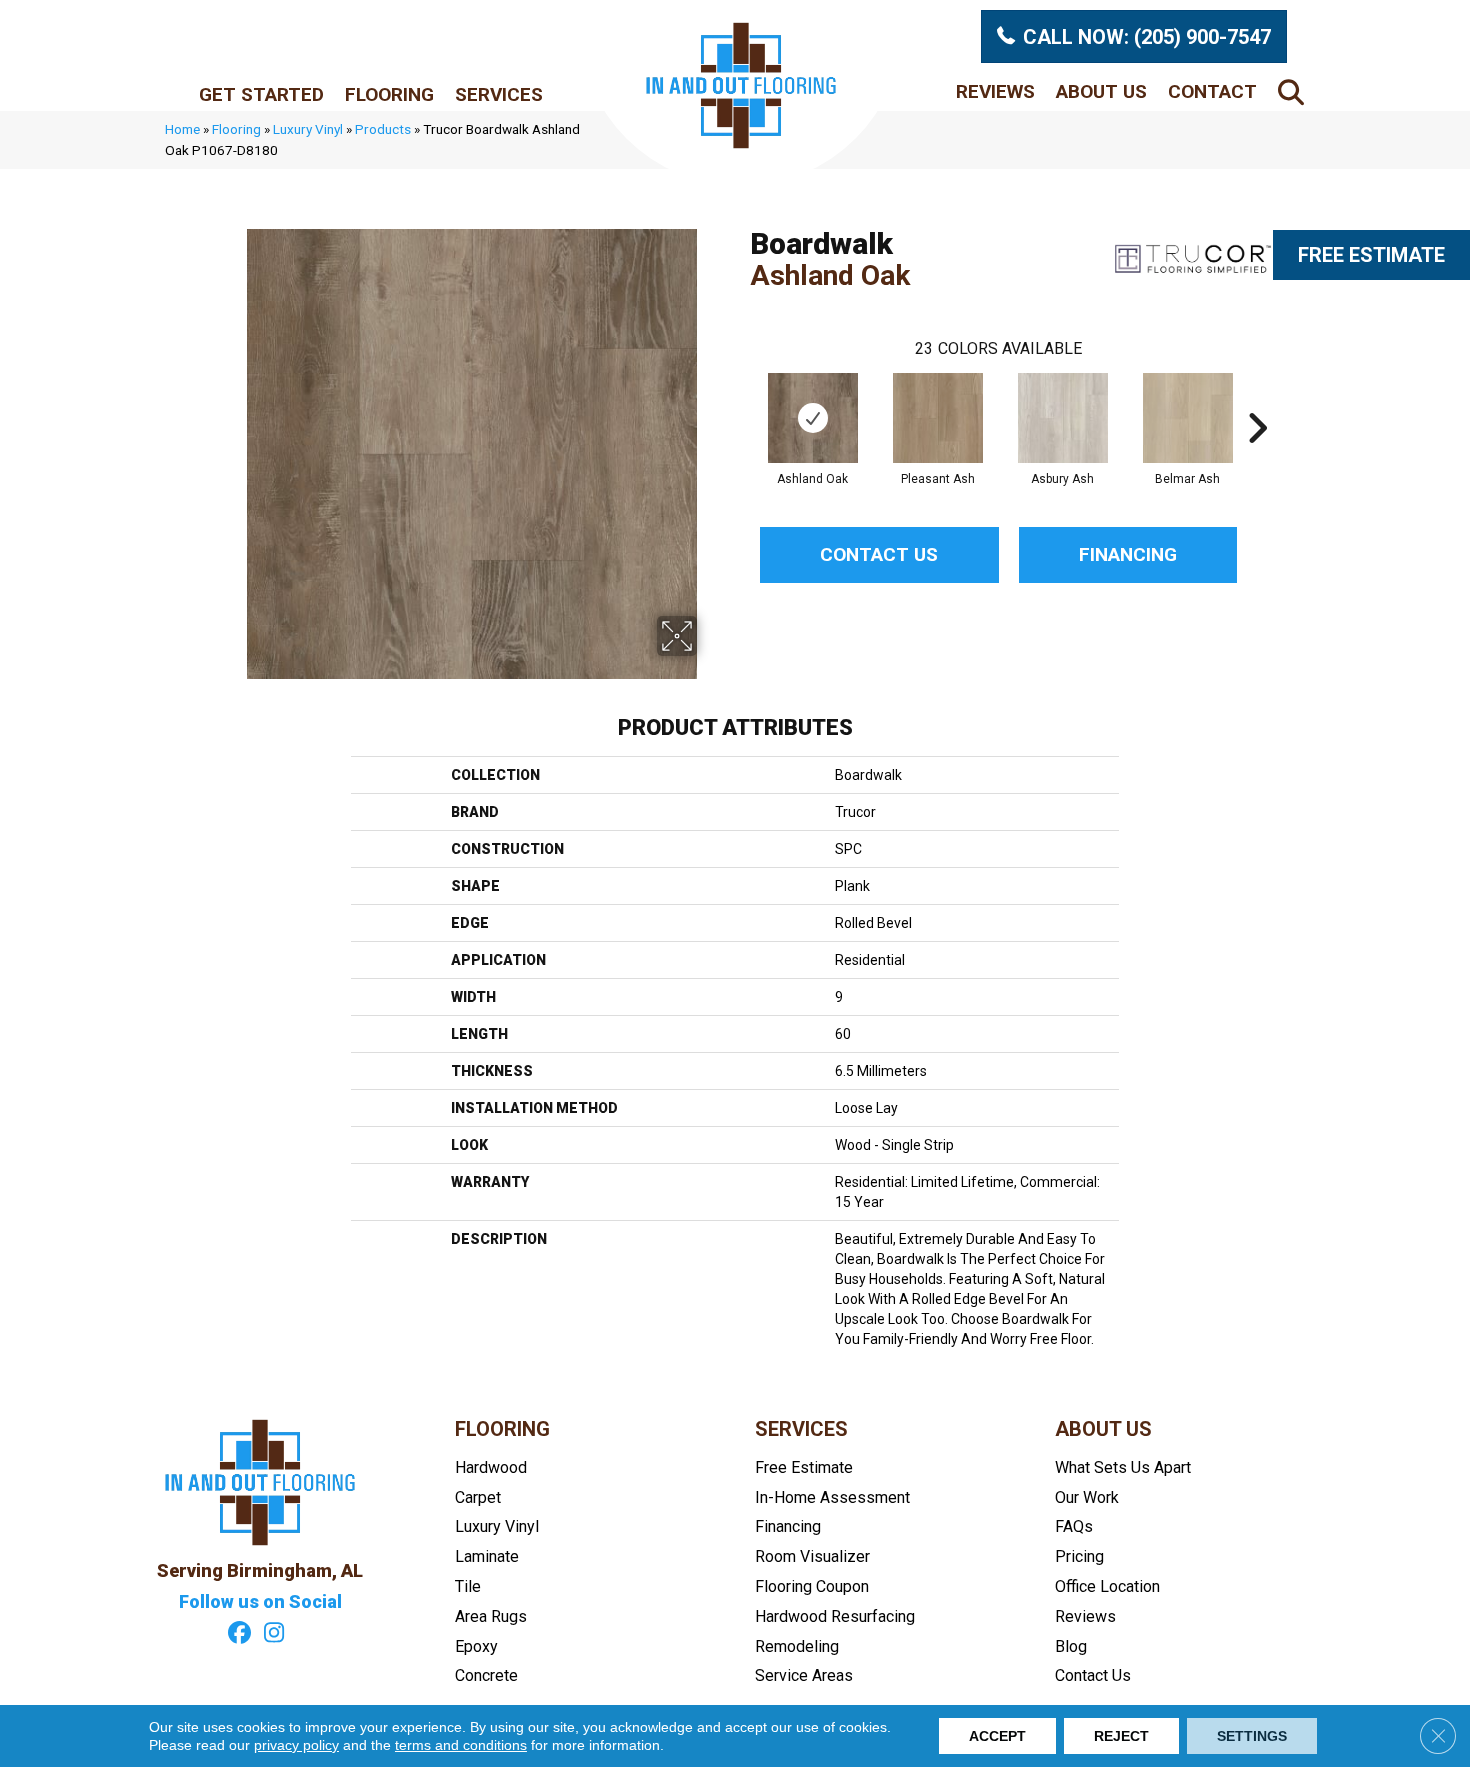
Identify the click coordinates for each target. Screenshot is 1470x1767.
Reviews (995, 91)
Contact (1212, 91)
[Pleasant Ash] (938, 418)
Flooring (389, 94)
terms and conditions (461, 1745)
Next (1257, 398)
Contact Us (879, 554)
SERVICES (801, 1429)
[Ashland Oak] (813, 418)
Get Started (261, 94)
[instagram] (274, 1635)
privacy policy (296, 1745)
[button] (1295, 91)
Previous (740, 398)
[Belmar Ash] (1188, 418)
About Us (1101, 91)
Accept (997, 1736)
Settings (1252, 1736)
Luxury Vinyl (308, 129)
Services (499, 94)
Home (182, 129)
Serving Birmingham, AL (260, 1570)
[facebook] (239, 1635)
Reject (1121, 1736)
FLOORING (502, 1429)
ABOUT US (1103, 1429)
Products (383, 129)
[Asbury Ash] (1063, 418)
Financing (1128, 554)
